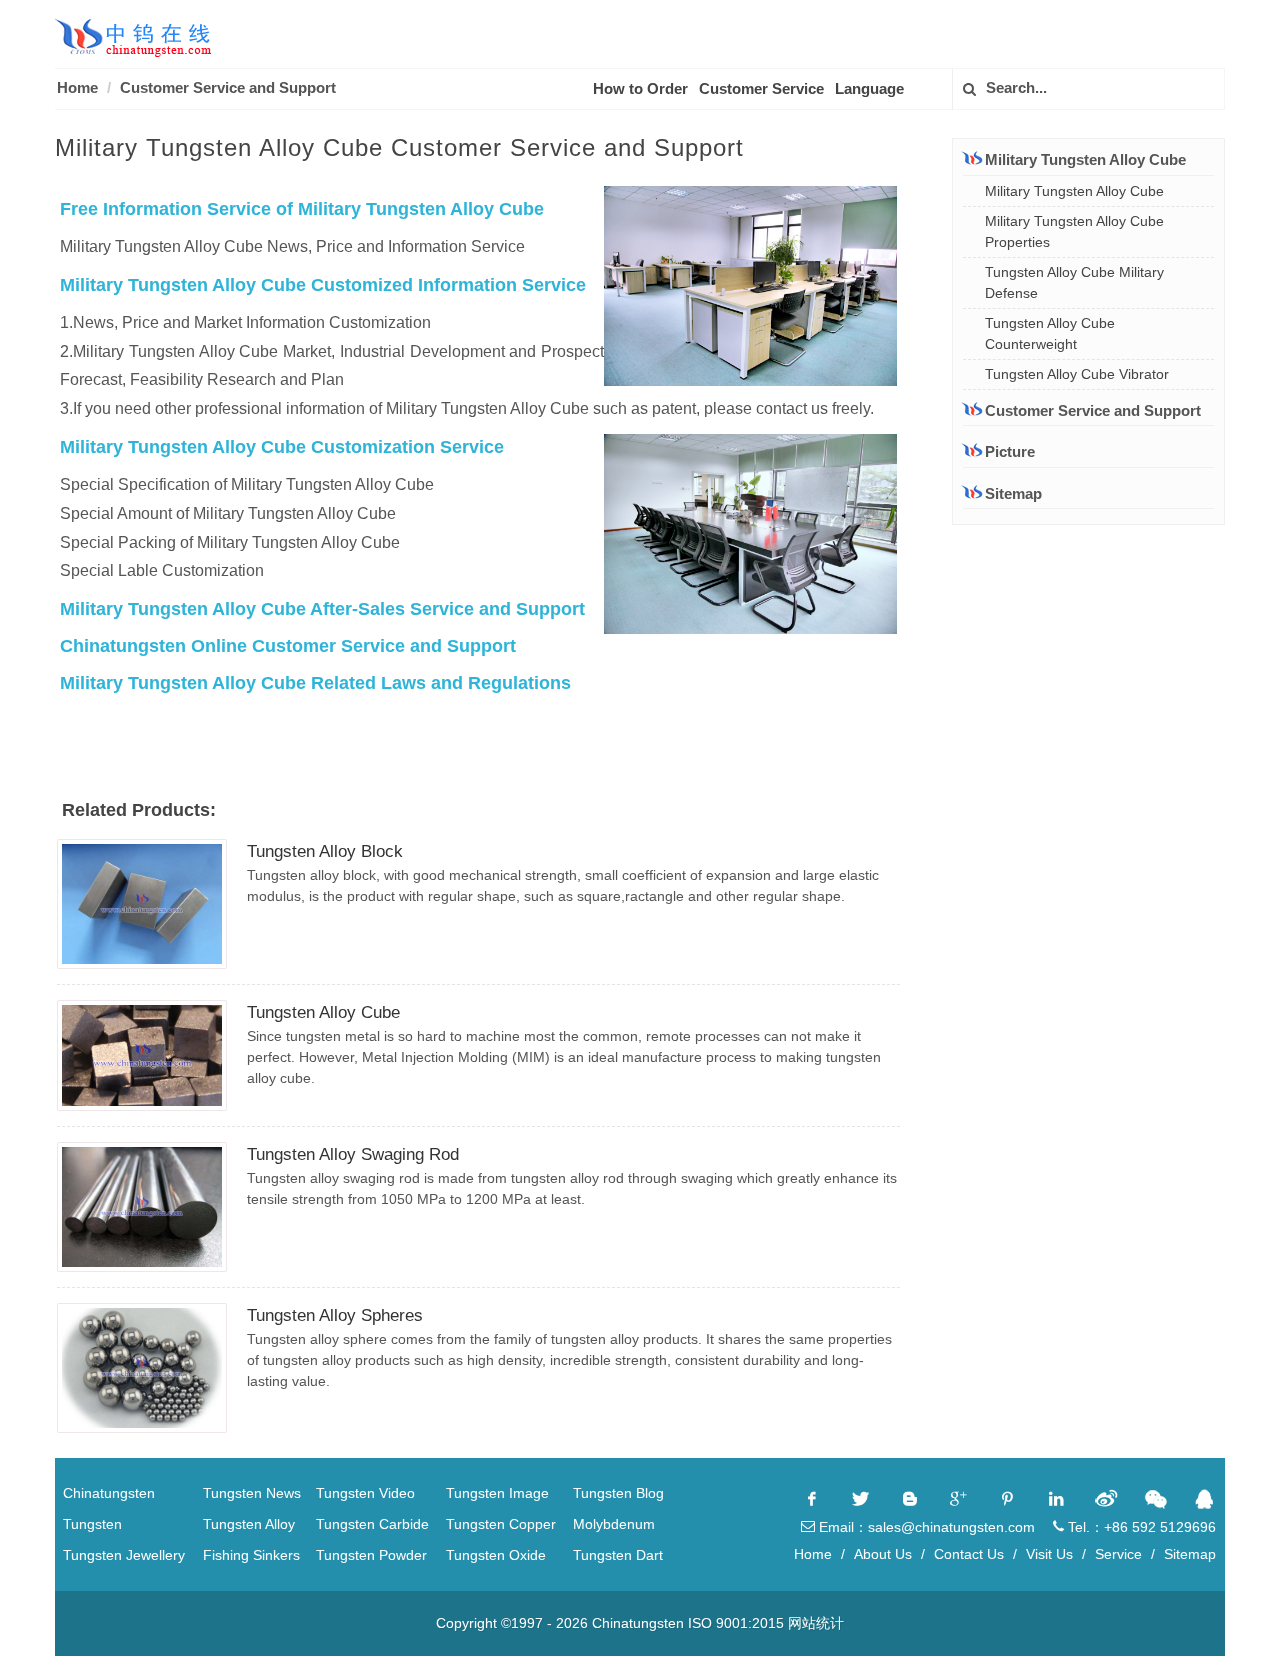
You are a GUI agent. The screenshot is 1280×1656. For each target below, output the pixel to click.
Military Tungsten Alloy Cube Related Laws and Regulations (315, 683)
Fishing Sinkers (251, 1555)
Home (77, 87)
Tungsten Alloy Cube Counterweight (1050, 333)
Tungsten (92, 1524)
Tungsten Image (497, 1493)
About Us (883, 1554)
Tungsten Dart (618, 1555)
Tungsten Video (365, 1493)
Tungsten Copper (501, 1524)
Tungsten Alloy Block (325, 851)
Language (869, 88)
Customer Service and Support (228, 87)
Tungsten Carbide (372, 1524)
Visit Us (1049, 1554)
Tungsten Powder (371, 1555)
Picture (1010, 451)
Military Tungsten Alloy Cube (1074, 191)
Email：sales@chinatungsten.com (925, 1527)
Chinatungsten (109, 1493)
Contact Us (969, 1554)
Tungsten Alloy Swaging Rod (353, 1154)
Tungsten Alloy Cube (323, 1012)
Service (1118, 1554)
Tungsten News (252, 1493)
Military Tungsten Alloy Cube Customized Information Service (323, 285)
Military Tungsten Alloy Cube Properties (1074, 231)
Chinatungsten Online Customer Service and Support (288, 646)
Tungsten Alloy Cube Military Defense (1074, 282)
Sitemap (1013, 493)
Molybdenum (614, 1524)
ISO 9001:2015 (736, 1623)
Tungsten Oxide (496, 1555)
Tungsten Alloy (249, 1524)
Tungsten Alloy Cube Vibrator (1077, 374)
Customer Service (761, 88)
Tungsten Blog (618, 1493)
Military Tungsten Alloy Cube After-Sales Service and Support (322, 609)
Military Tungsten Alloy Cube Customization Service (282, 447)
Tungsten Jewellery (124, 1555)
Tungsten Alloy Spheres (335, 1315)
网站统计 (816, 1623)
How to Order (640, 88)
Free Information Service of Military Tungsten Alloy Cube (302, 209)
